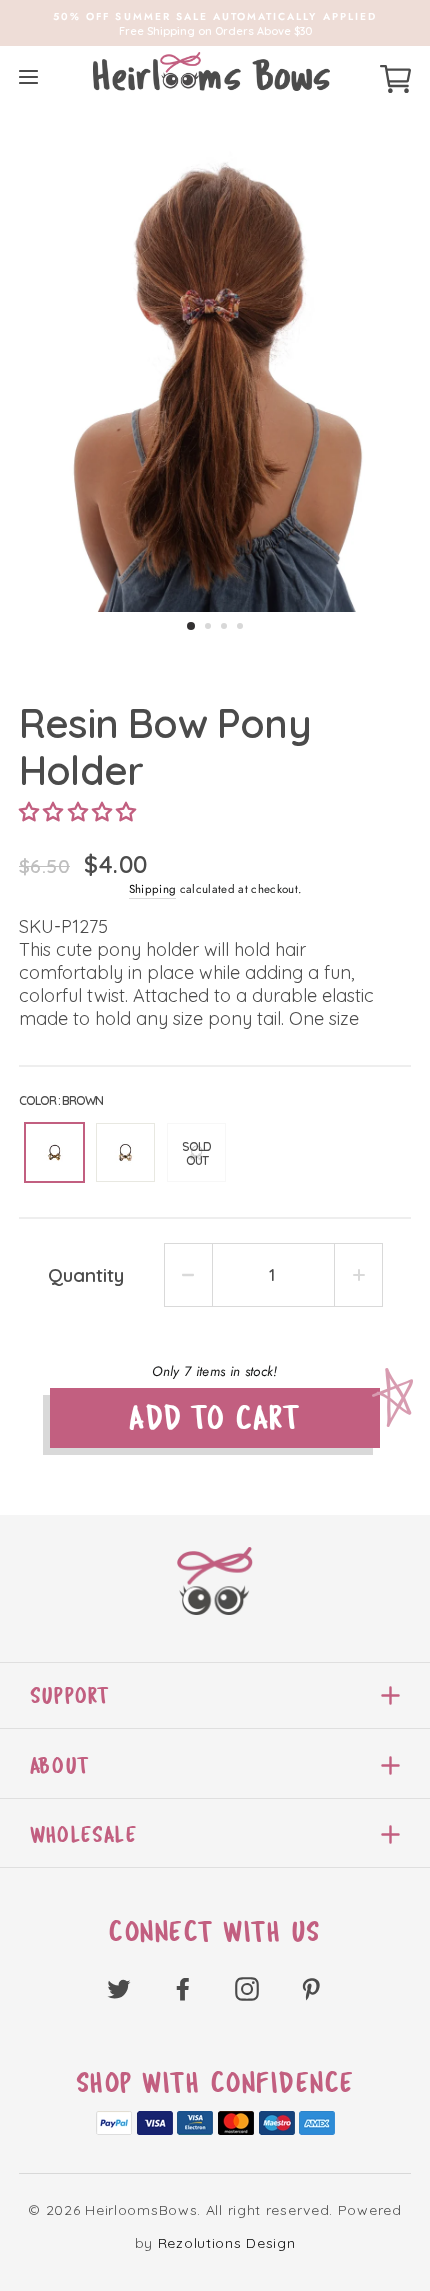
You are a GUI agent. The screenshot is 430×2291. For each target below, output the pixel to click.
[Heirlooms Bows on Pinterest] (311, 1988)
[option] (215, 23)
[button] (78, 812)
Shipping (153, 889)
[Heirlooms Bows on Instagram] (247, 1988)
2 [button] (208, 626)
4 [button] (240, 626)
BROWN (54, 1152)
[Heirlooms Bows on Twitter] (119, 1988)
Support (69, 1695)
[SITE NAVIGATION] (28, 76)
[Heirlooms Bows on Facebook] (183, 1988)
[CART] (395, 76)
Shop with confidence (215, 2083)
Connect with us (215, 1932)
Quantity (86, 1275)
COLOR (61, 1100)
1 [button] (191, 626)
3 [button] (224, 626)
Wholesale (83, 1834)
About (59, 1765)
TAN (125, 1152)
